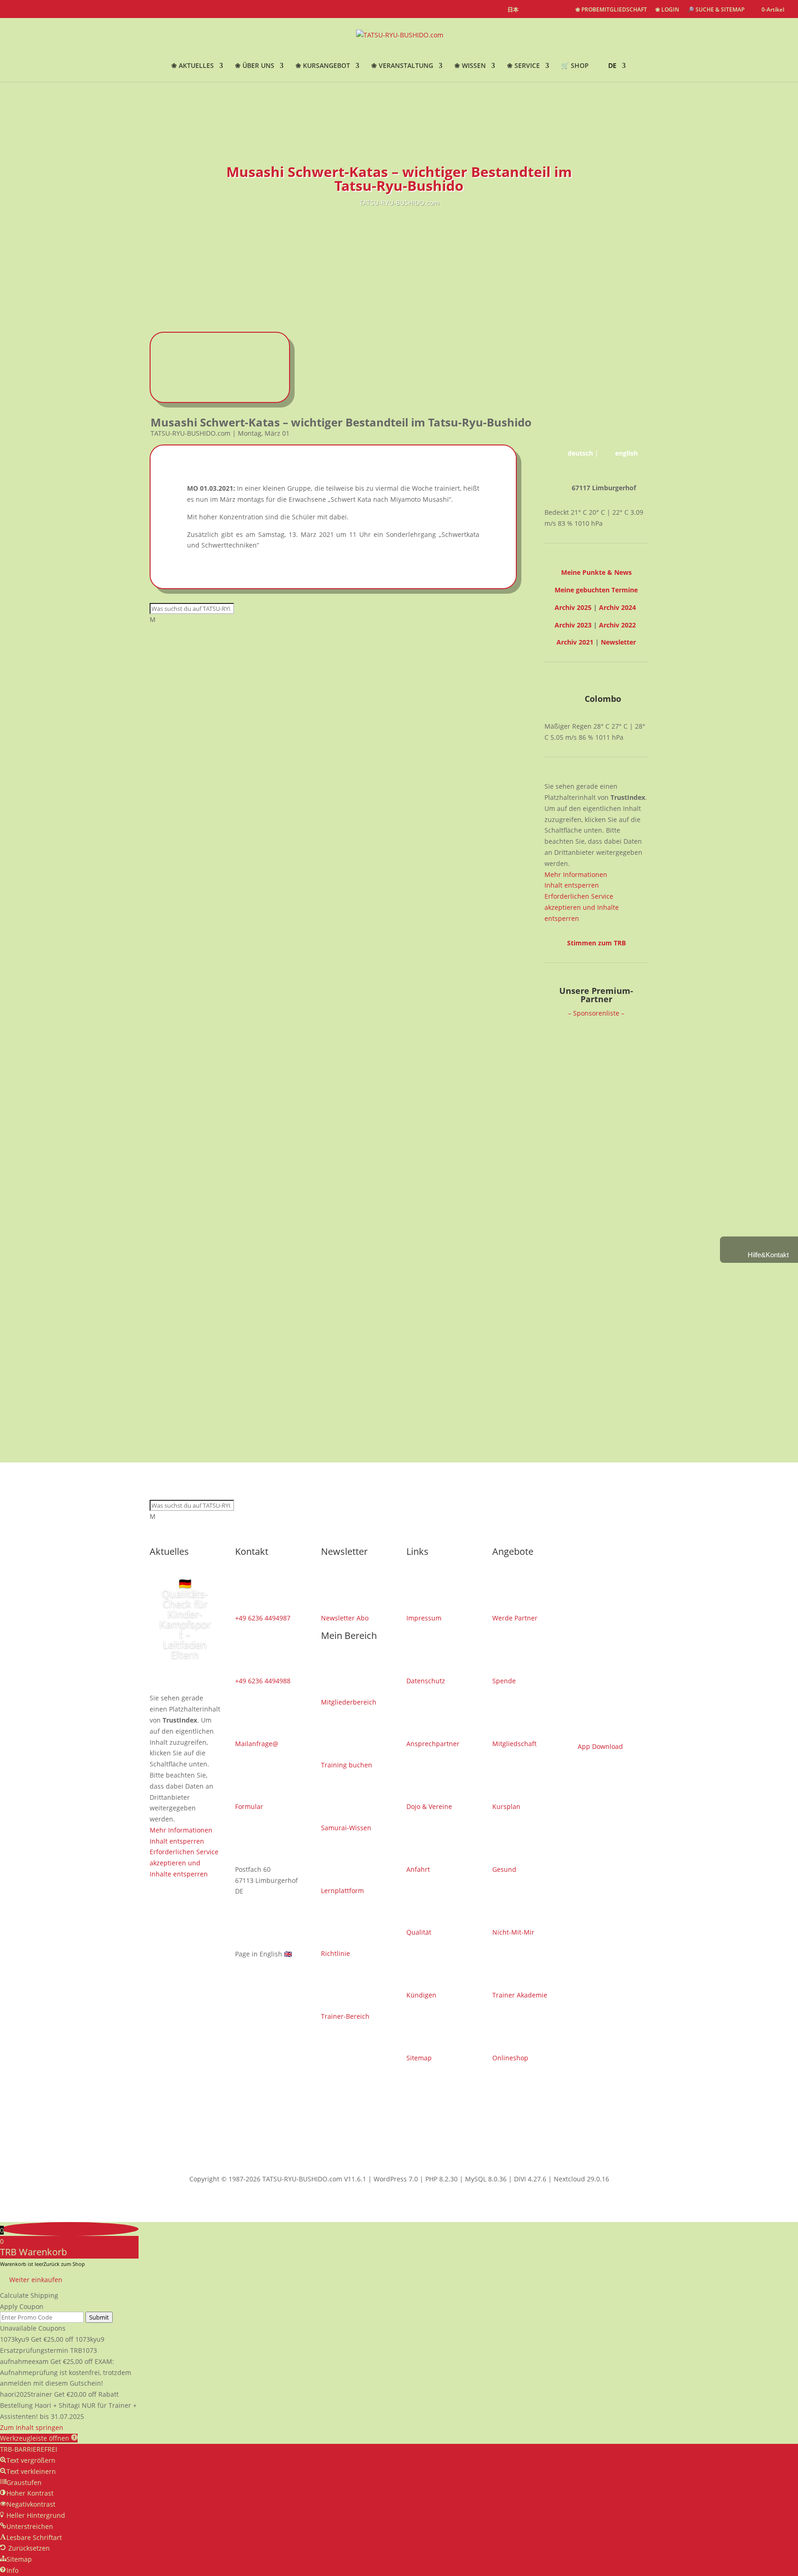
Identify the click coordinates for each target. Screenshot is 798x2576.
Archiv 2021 (575, 642)
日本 (513, 10)
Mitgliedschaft (514, 1744)
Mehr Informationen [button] (576, 874)
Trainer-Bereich (345, 2016)
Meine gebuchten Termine (596, 590)
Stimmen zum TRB (596, 943)
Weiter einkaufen (36, 2280)
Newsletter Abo (345, 1618)
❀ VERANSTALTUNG (402, 66)
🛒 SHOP (575, 66)
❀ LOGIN (667, 10)
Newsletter (618, 642)
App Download (600, 1746)
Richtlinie (336, 1953)
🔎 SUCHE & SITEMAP (716, 10)
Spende (504, 1681)
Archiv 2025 (573, 607)
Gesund (504, 1869)
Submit (99, 2317)
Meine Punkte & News (596, 572)
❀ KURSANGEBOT (323, 66)
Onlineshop (510, 2058)
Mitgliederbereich (349, 1702)
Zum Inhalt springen (32, 2427)
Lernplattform (342, 1891)
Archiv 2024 (617, 607)
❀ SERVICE (523, 66)
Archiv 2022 (617, 625)
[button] (39, 2438)
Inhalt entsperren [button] (572, 885)
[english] (531, 10)
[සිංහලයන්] (563, 10)
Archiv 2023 (573, 625)
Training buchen (347, 1765)
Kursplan (506, 1806)
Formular (249, 1806)
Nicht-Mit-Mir (513, 1932)
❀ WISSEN (470, 66)
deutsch (580, 453)
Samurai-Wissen (346, 1828)
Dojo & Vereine (429, 1806)
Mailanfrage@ (257, 1744)
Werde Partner (515, 1618)
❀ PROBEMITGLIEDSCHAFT (611, 10)
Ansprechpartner (433, 1744)
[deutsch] (546, 10)
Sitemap (419, 2058)
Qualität (419, 1932)
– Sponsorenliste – (596, 1013)
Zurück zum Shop (64, 2264)
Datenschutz (426, 1681)
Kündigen (421, 1995)
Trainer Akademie (520, 1995)
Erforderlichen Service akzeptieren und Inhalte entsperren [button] (582, 907)
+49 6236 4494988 (263, 1681)
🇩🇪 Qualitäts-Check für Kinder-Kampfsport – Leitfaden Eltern (185, 1619)
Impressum (424, 1618)
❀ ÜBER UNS (255, 66)
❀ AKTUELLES (193, 66)
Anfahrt (418, 1869)
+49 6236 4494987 (263, 1618)
